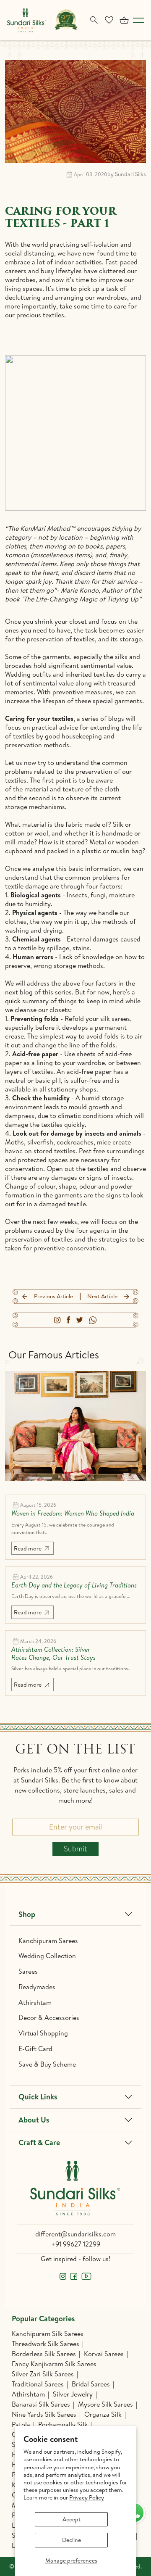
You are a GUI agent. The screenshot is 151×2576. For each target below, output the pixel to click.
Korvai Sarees (104, 2354)
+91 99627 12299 (76, 2244)
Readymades (37, 1987)
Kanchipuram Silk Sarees (48, 2333)
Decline (72, 2540)
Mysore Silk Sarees (105, 2404)
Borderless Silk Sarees (44, 2354)
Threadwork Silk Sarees (46, 2344)
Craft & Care (39, 2142)
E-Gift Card (35, 2049)
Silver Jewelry (73, 2394)
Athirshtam (35, 2002)
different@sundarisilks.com (75, 2234)
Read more (28, 1548)
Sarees (28, 1971)
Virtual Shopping (43, 2033)
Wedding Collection (47, 1956)
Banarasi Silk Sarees (41, 2404)
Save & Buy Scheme (47, 2064)
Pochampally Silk (63, 2424)
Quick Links (38, 2097)
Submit (75, 1849)
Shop (27, 1914)
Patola (21, 2424)
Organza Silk (103, 2414)
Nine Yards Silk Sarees (44, 2414)
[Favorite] (109, 20)
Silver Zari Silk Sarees (43, 2374)
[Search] (94, 20)
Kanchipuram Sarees (48, 1941)
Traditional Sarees (38, 2384)
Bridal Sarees (91, 2384)
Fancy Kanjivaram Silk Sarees (54, 2364)
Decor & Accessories (49, 2017)
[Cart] (124, 20)
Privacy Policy (87, 2497)
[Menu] (138, 20)
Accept (72, 2519)
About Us (34, 2120)
